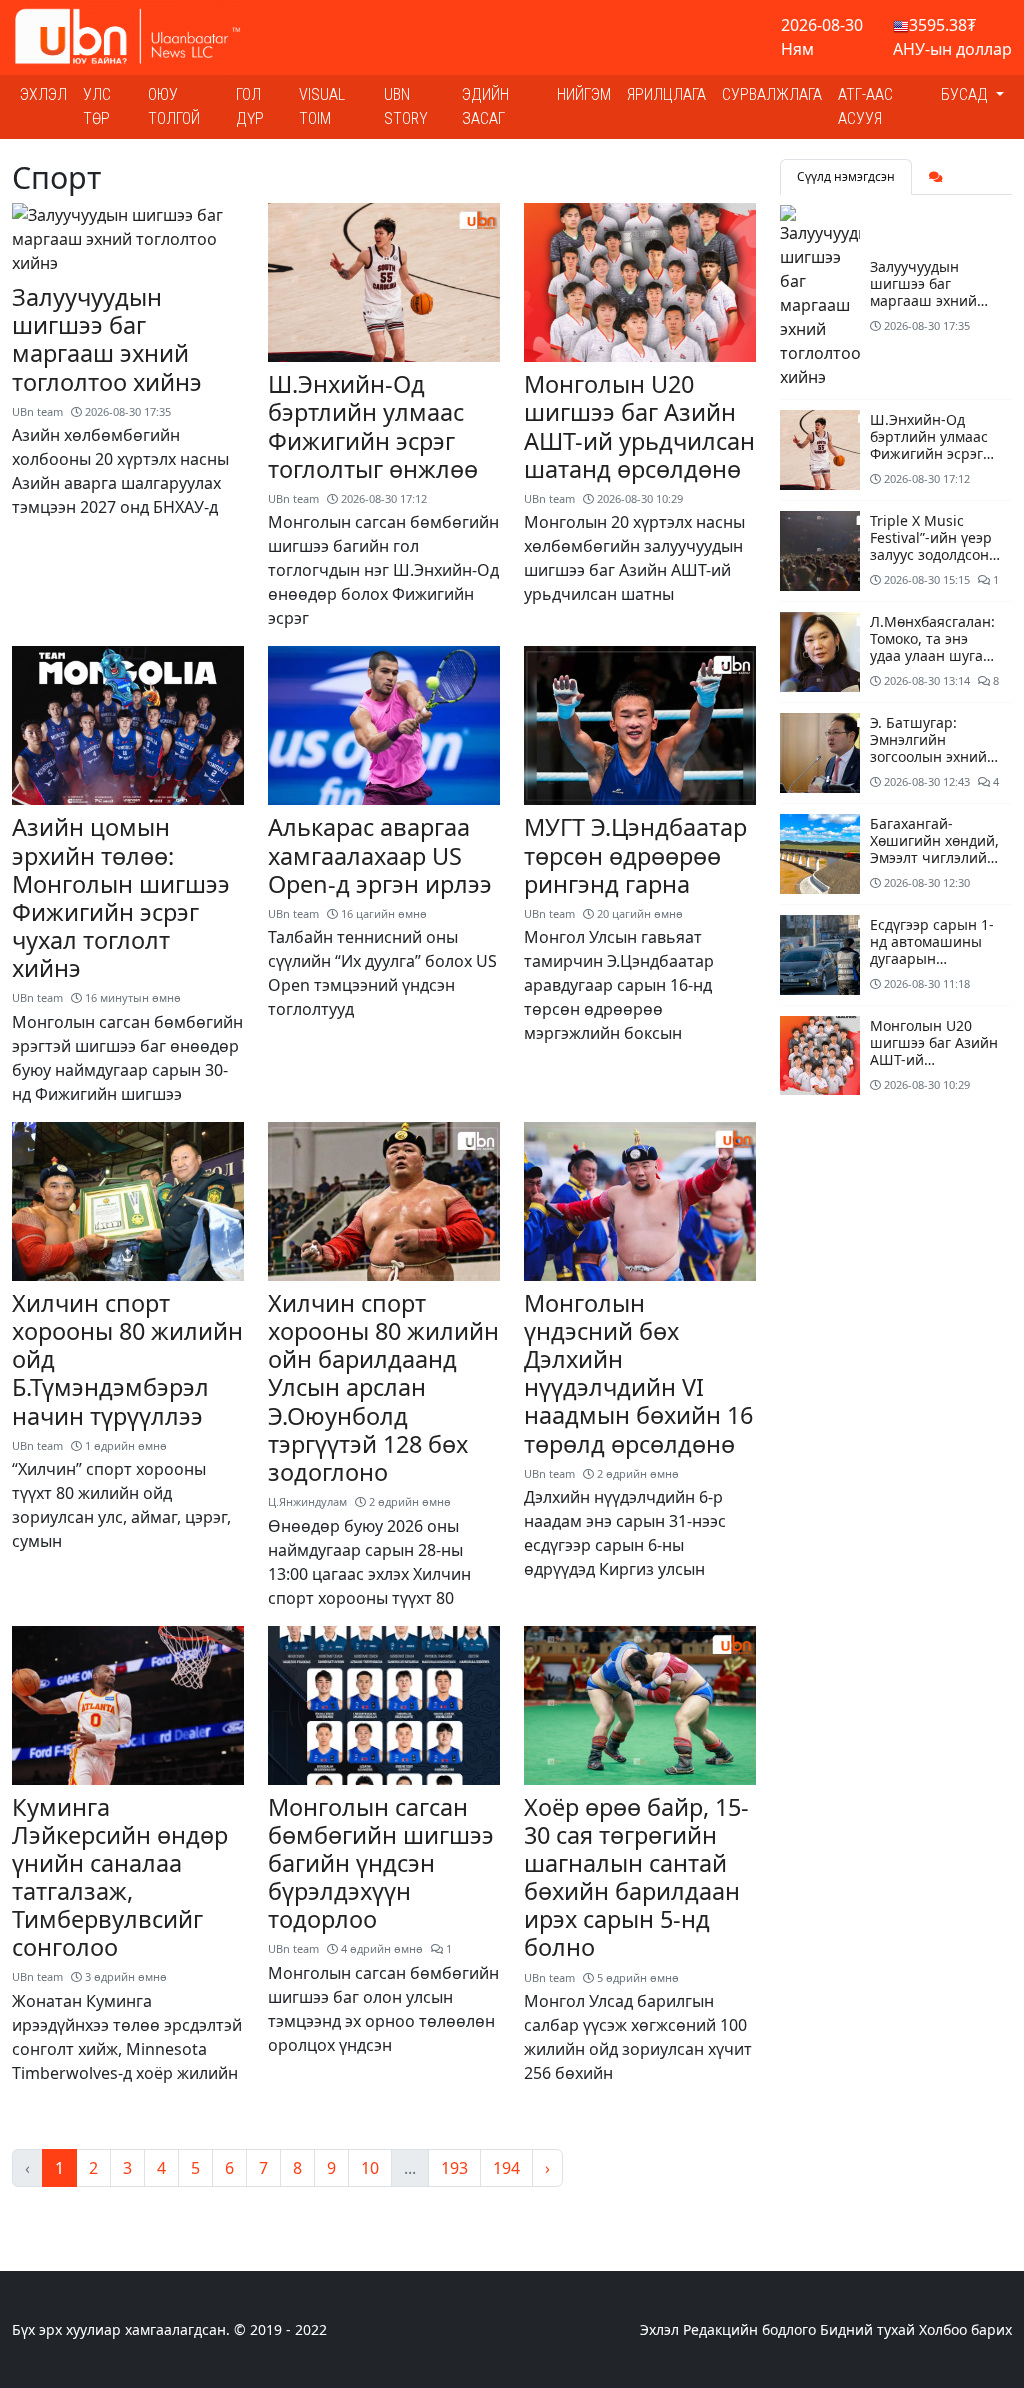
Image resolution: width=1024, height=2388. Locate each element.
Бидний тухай (867, 2329)
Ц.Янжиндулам (307, 1501)
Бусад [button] (966, 94)
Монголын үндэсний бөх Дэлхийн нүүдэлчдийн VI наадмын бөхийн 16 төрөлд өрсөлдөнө (638, 1373)
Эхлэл (43, 94)
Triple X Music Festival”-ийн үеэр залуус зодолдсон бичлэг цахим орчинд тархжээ (931, 554)
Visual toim (322, 106)
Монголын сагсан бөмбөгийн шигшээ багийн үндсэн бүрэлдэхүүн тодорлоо (381, 1863)
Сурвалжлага (772, 94)
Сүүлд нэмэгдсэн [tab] (846, 176)
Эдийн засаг (485, 106)
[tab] (936, 177)
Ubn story (406, 106)
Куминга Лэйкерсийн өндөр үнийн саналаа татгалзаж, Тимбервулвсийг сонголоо (120, 1877)
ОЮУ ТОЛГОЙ (174, 106)
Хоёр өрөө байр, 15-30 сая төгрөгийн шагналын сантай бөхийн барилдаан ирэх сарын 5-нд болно (636, 1877)
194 (506, 2168)
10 (370, 2168)
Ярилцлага (666, 94)
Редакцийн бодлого (749, 2329)
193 (454, 2168)
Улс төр (97, 106)
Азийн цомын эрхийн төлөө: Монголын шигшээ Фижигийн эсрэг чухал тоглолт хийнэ (121, 897)
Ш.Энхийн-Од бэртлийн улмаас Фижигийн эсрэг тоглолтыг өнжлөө (373, 426)
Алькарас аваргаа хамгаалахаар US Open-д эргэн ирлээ (380, 855)
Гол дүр (250, 106)
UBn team (37, 411)
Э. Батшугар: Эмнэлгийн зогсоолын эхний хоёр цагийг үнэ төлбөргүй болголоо (928, 764)
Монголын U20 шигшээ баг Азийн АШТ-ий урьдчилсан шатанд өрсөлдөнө (639, 426)
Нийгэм (584, 94)
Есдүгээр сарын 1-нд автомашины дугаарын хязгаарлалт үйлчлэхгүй (932, 958)
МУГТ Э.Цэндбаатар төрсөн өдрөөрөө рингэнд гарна (635, 855)
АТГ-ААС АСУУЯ (865, 106)
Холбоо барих (965, 2329)
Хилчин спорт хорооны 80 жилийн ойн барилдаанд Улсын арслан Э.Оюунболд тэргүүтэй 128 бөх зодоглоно (383, 1387)
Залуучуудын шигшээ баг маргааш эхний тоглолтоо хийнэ (107, 339)
